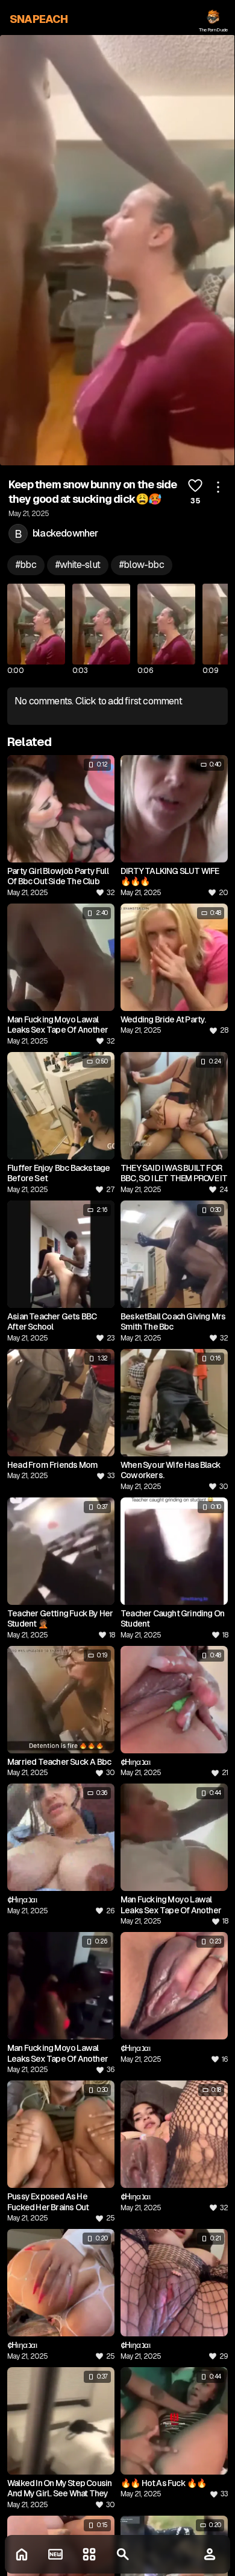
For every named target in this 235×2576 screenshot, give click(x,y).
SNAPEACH (39, 19)
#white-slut (78, 565)
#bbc (26, 565)
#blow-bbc (142, 565)
